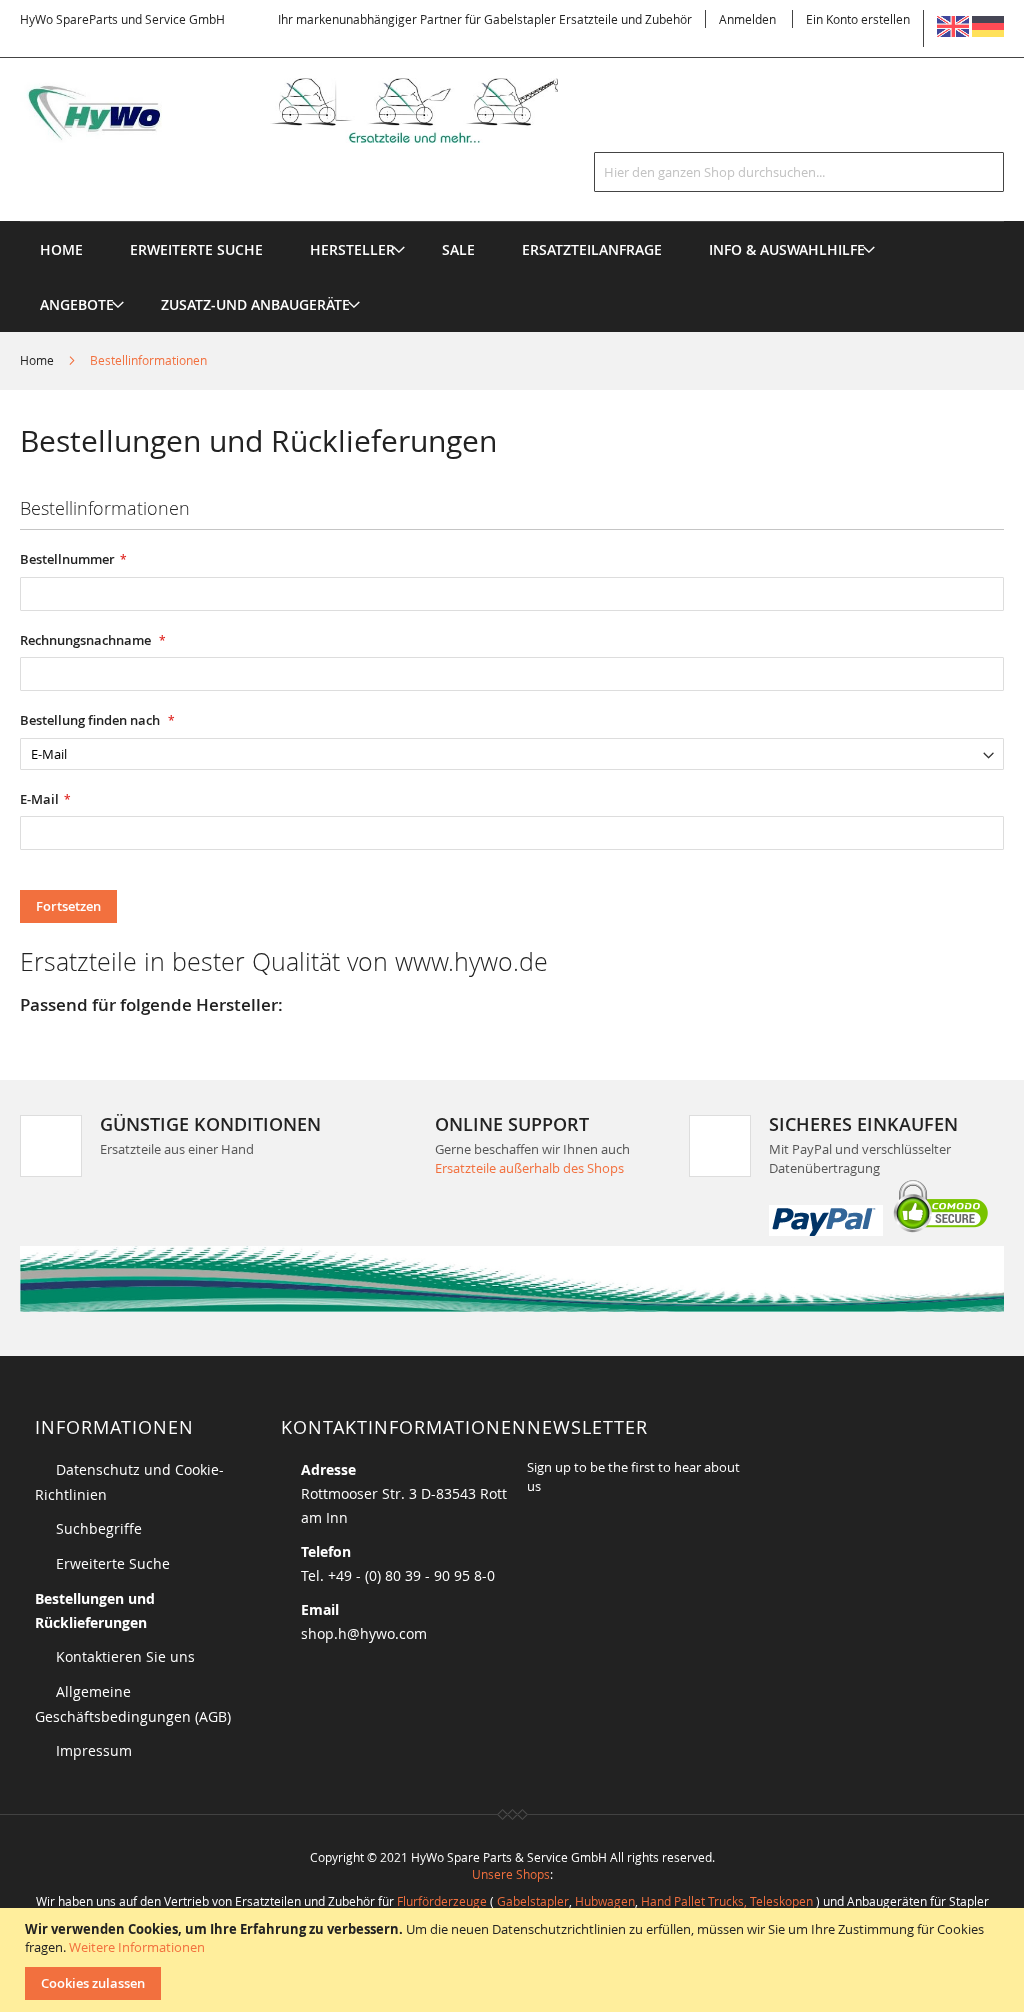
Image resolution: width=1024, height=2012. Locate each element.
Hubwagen (605, 1901)
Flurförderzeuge (442, 1901)
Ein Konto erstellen (858, 19)
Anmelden (747, 19)
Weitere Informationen (137, 1947)
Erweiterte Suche (113, 1563)
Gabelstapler (533, 1901)
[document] (514, 1960)
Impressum (94, 1750)
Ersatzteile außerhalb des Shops (529, 1168)
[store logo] (315, 110)
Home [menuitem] (61, 249)
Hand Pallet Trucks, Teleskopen (727, 1901)
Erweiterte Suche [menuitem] (196, 249)
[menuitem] (352, 249)
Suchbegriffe (99, 1528)
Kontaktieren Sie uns (125, 1656)
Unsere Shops (511, 1874)
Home (38, 360)
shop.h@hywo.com (364, 1633)
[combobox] (799, 172)
